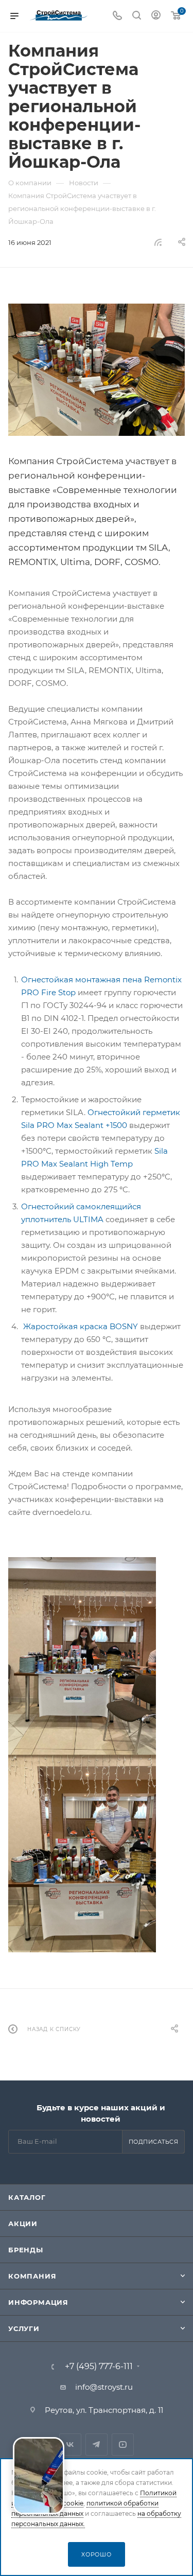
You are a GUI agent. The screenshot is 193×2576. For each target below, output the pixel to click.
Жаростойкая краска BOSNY (81, 1326)
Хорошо (97, 2554)
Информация (38, 2302)
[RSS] (158, 242)
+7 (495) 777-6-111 (99, 2367)
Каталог (27, 2197)
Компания (32, 2276)
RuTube (123, 2445)
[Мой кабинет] (156, 16)
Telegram (97, 2445)
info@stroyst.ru (104, 2387)
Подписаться (154, 2142)
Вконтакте (70, 2445)
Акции (23, 2224)
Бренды (26, 2250)
